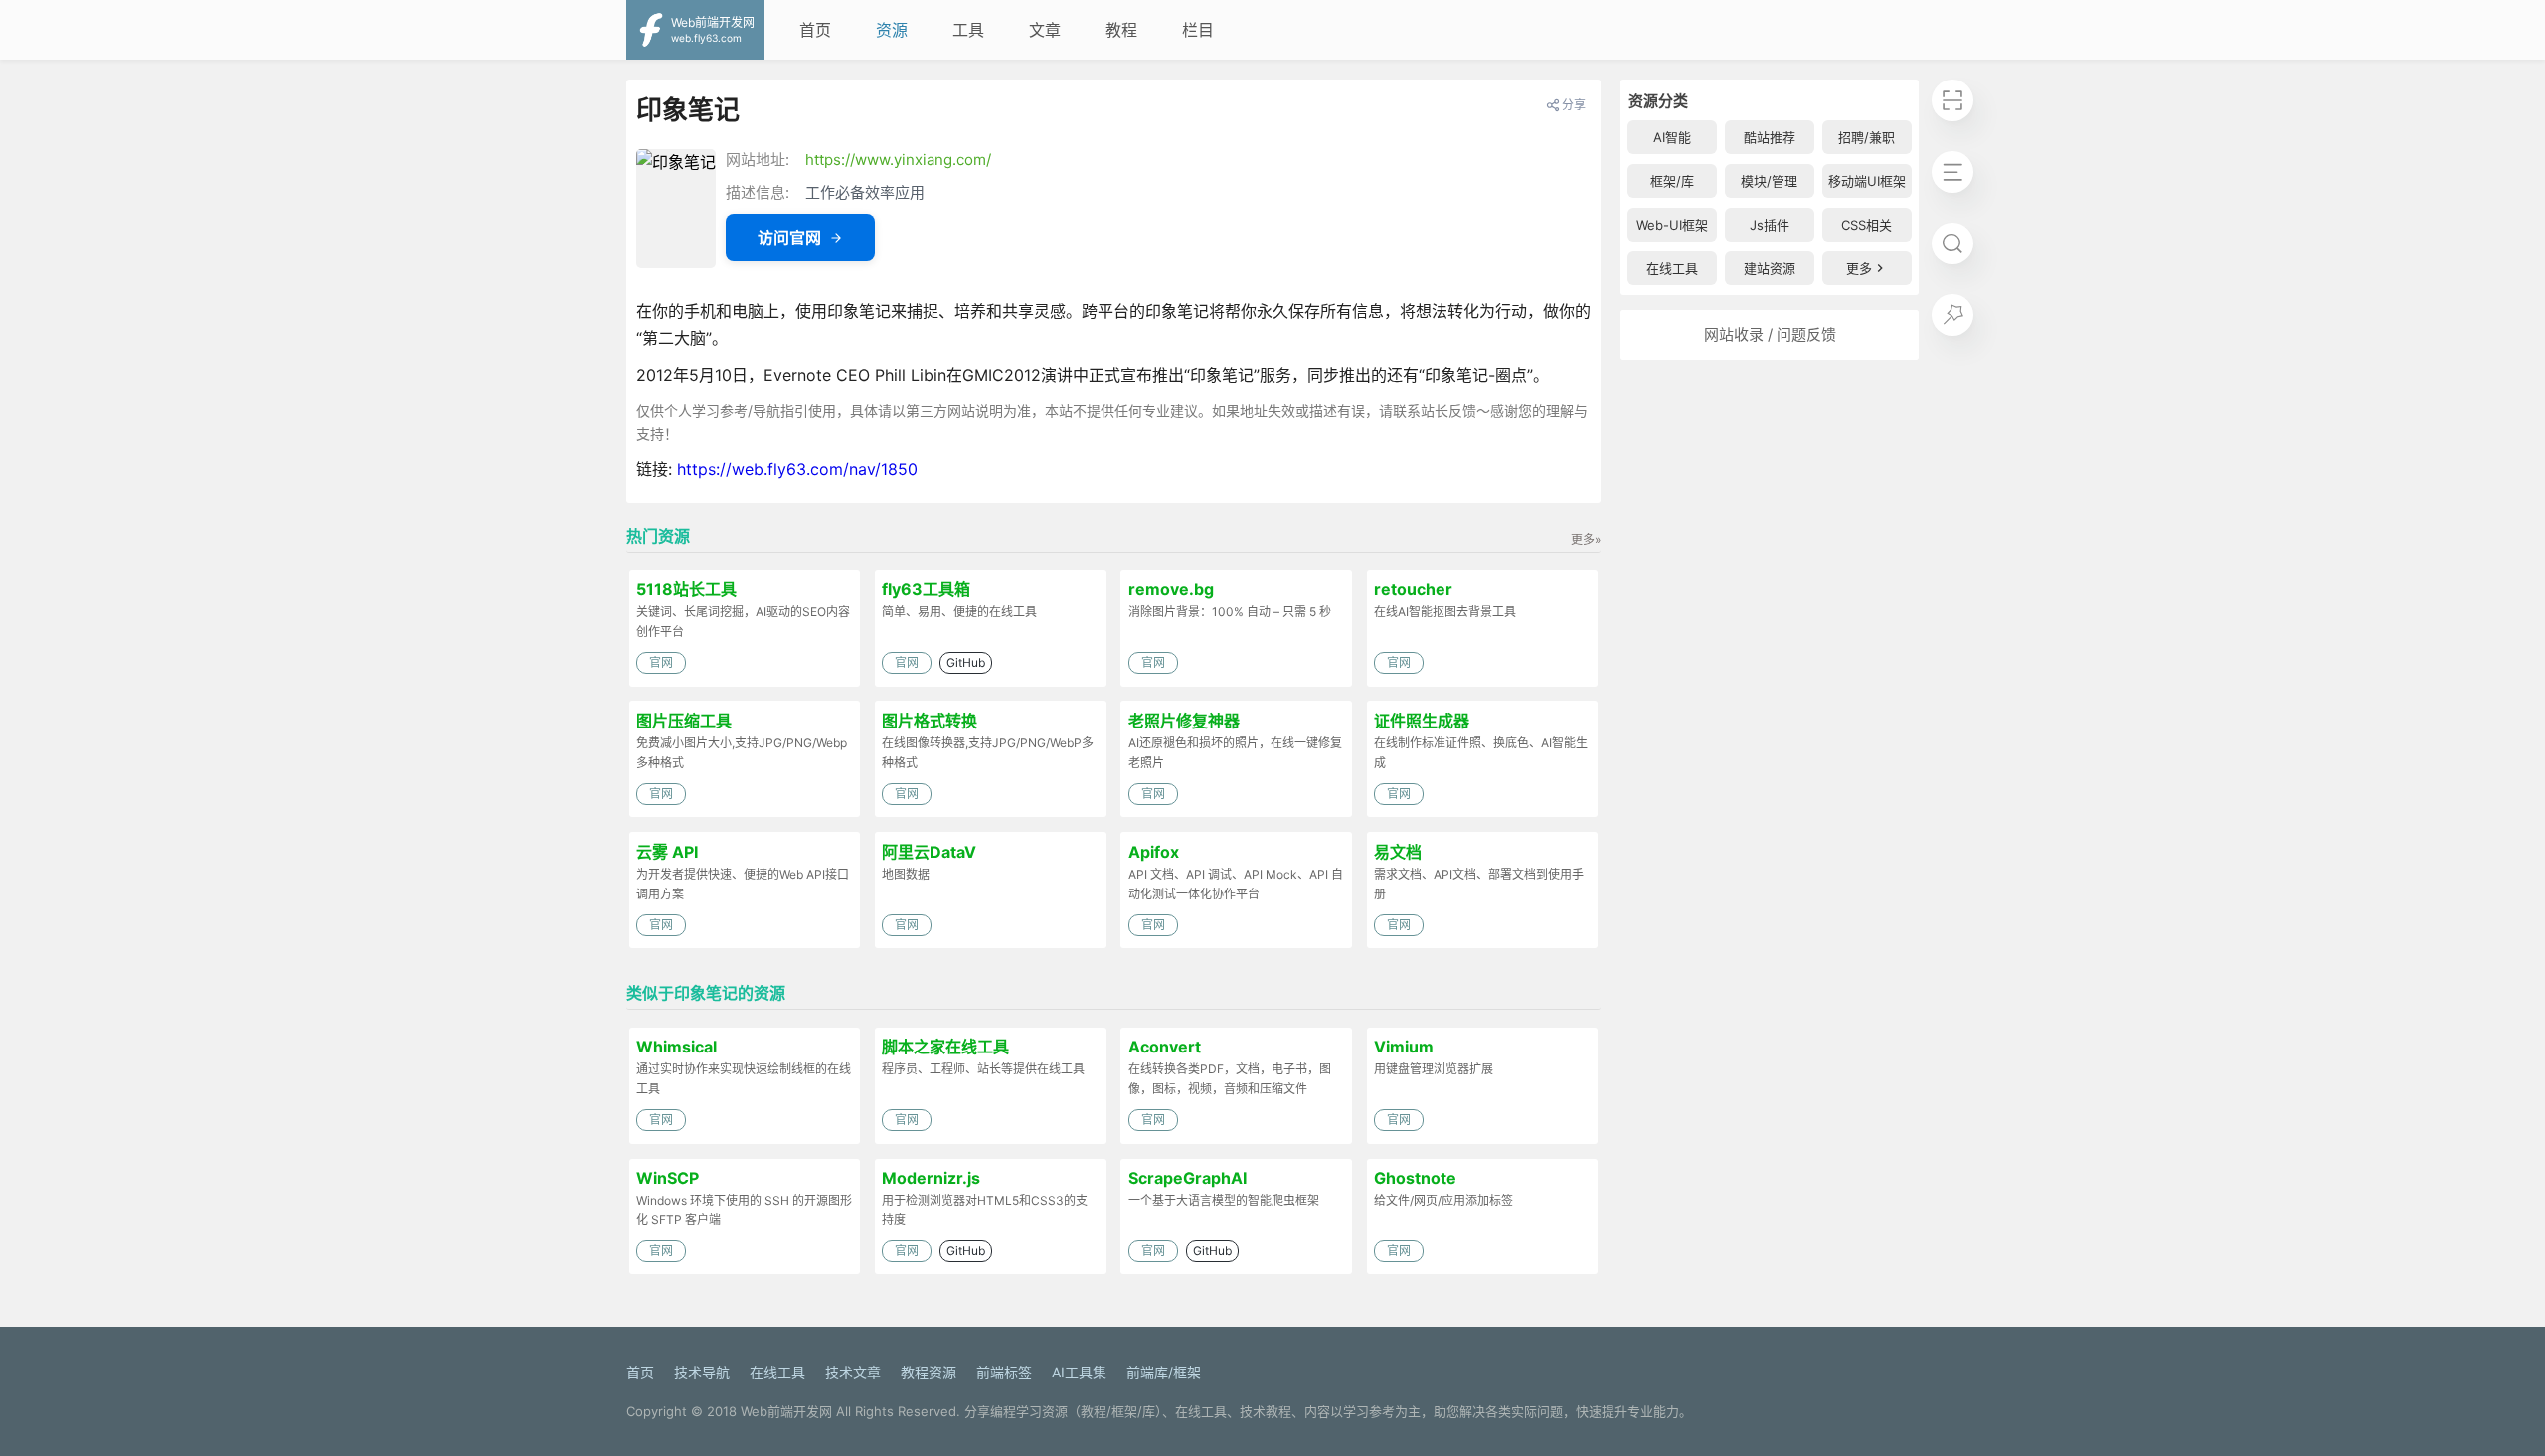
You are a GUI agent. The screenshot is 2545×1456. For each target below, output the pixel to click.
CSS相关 (1866, 225)
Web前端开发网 (786, 1411)
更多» (1586, 539)
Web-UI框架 (1672, 225)
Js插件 (1770, 225)
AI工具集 (1079, 1372)
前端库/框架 (1164, 1372)
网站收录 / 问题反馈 (1770, 334)
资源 (892, 30)
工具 (968, 30)
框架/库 (1672, 181)
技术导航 (702, 1372)
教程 (1121, 30)
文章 (1045, 30)
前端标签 (1004, 1372)
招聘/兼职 (1866, 137)
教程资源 (929, 1372)
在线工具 (1672, 268)
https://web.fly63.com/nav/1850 (797, 469)
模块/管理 (1769, 181)
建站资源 (1770, 268)
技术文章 (853, 1372)
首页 (815, 30)
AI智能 (1672, 137)
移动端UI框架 (1867, 181)
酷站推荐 (1770, 137)
